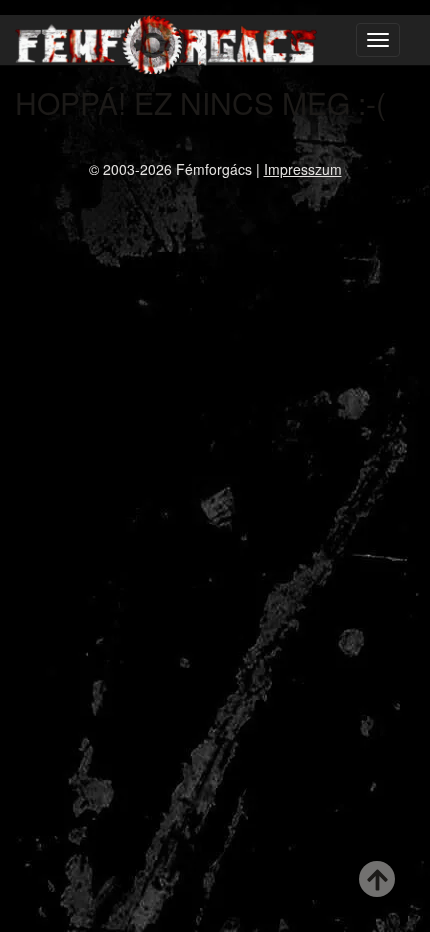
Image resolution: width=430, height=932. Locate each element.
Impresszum (303, 169)
